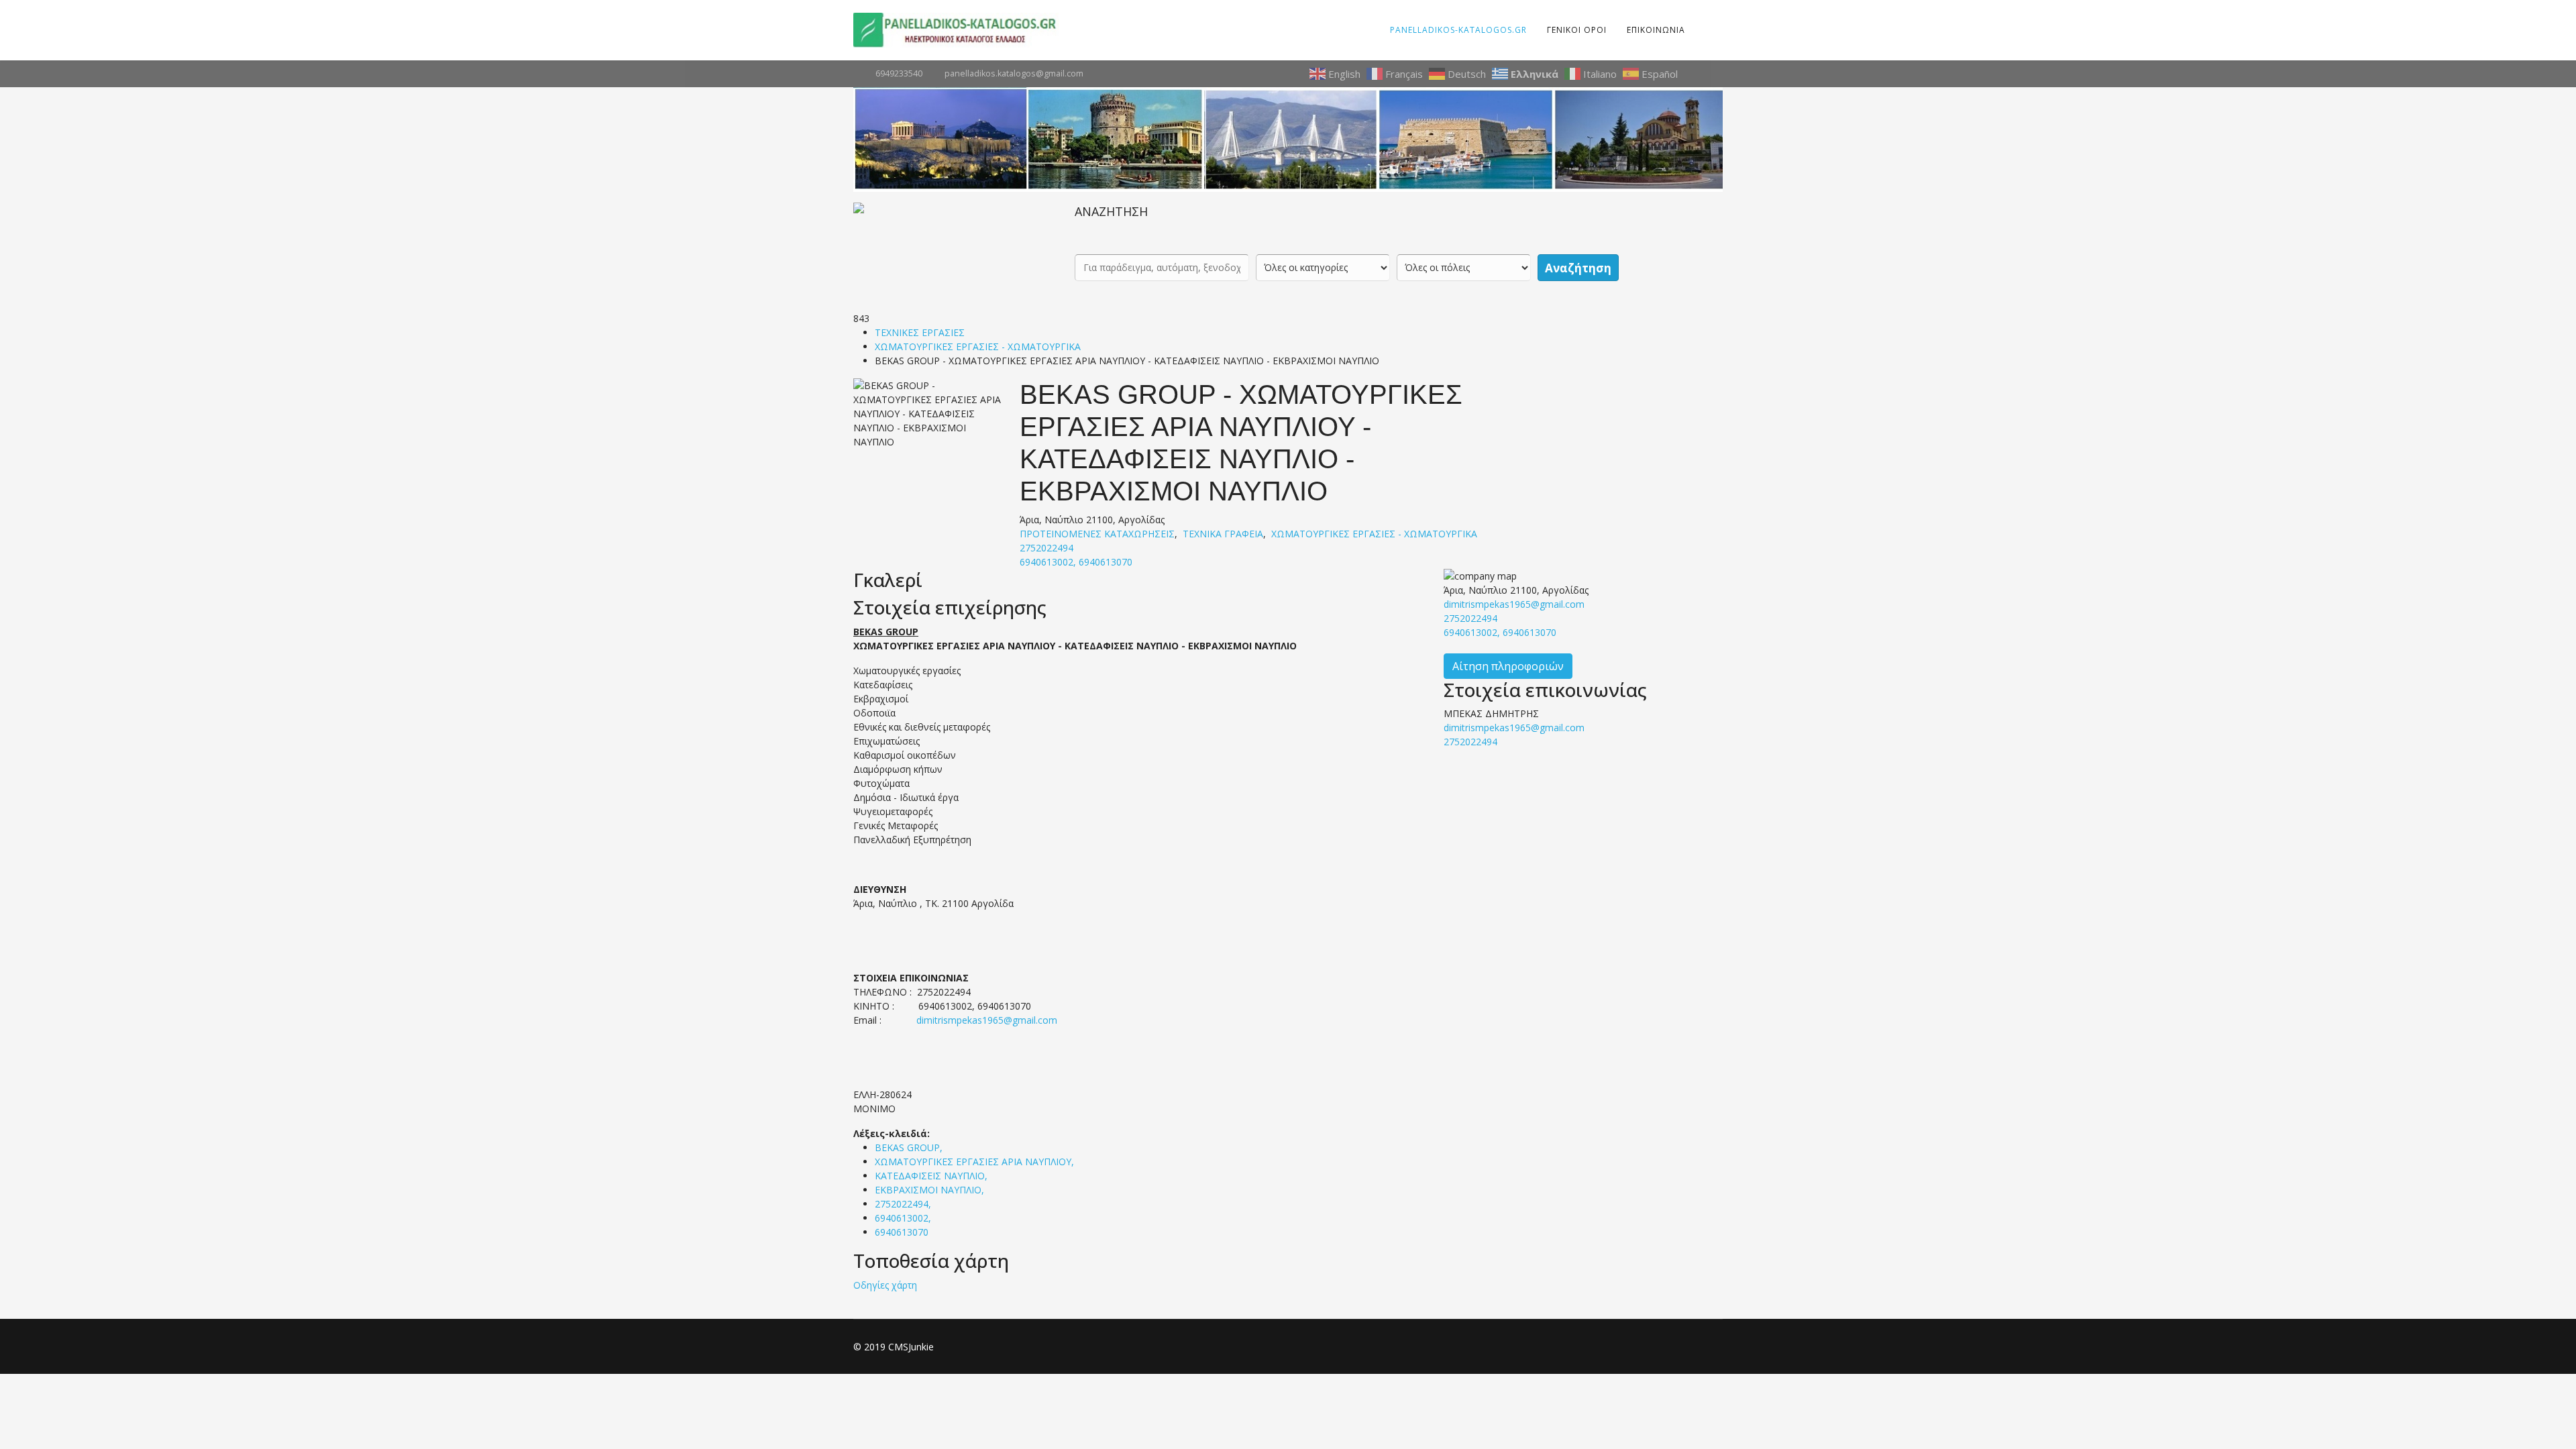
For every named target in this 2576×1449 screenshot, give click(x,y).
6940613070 (902, 1232)
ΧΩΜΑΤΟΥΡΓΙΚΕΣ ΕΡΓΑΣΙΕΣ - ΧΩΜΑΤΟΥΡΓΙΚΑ (978, 346)
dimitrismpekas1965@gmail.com (987, 1020)
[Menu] (1704, 30)
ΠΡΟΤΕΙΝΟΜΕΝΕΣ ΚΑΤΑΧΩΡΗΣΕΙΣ (1097, 534)
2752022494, (904, 1204)
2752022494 (1046, 548)
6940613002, (904, 1218)
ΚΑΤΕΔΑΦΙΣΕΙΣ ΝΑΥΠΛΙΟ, (932, 1176)
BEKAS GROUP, (910, 1147)
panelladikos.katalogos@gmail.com (1014, 73)
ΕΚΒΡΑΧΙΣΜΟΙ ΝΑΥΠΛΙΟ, (931, 1190)
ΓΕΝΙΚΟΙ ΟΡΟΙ (1577, 30)
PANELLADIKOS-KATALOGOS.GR (1458, 30)
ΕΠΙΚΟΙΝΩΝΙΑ (1656, 30)
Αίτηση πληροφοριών (1508, 666)
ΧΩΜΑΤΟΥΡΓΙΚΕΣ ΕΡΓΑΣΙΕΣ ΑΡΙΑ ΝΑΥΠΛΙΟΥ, (976, 1162)
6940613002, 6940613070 (1076, 562)
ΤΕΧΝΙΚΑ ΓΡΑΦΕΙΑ (1223, 534)
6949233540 (899, 73)
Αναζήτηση (1578, 268)
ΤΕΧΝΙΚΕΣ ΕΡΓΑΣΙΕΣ (920, 332)
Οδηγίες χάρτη (885, 1285)
